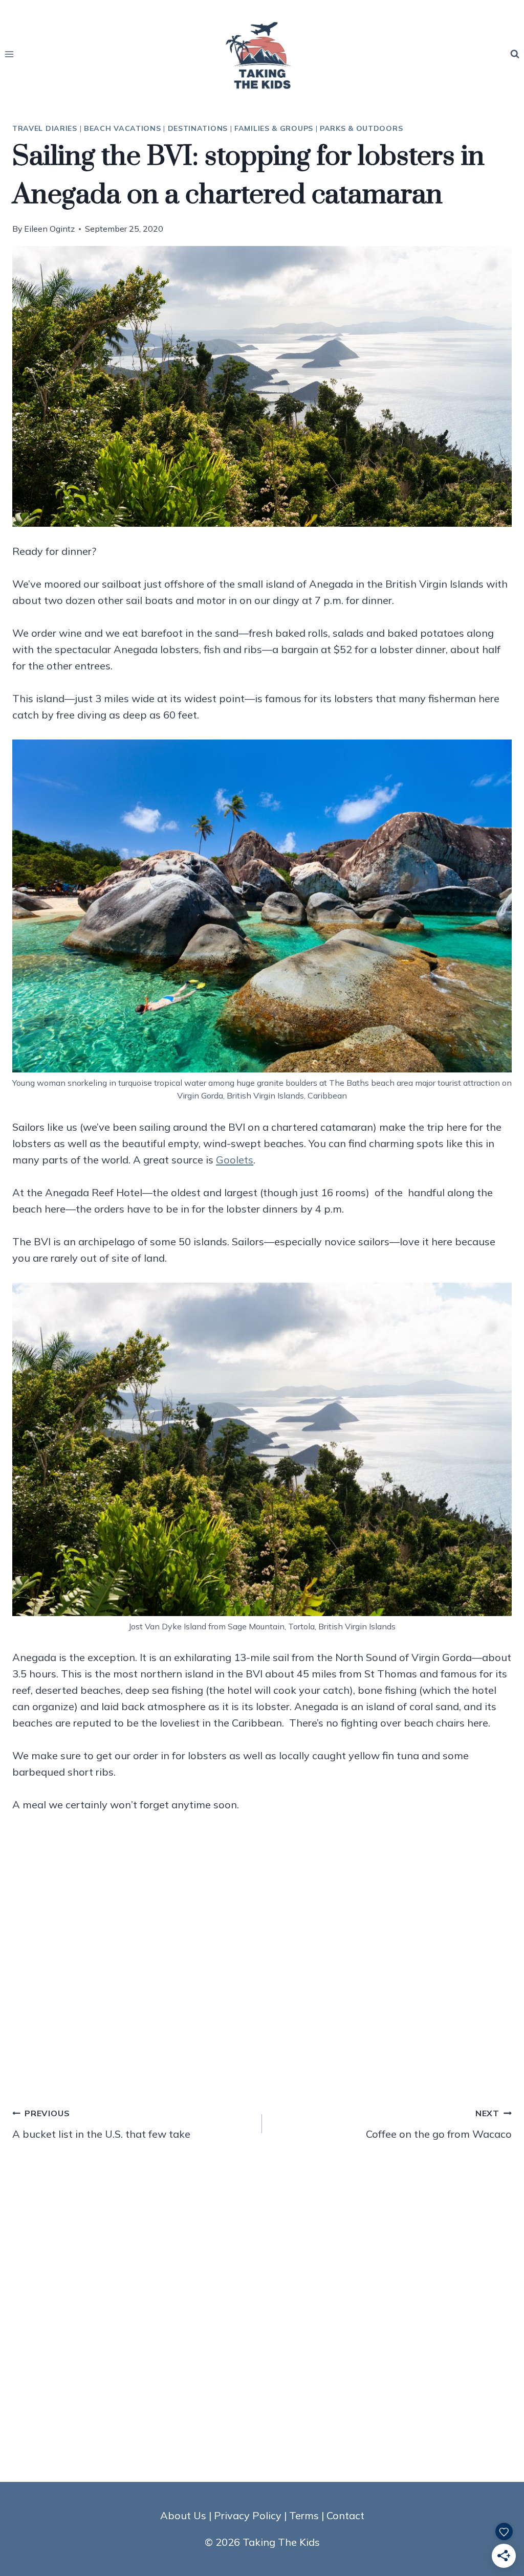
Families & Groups (274, 128)
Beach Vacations (123, 128)
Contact (345, 2515)
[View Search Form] (515, 54)
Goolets (235, 1160)
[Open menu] (9, 54)
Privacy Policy (248, 2515)
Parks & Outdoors (361, 128)
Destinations (198, 128)
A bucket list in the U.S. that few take (101, 2124)
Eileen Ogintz (49, 229)
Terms (304, 2515)
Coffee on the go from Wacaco (439, 2124)
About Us (183, 2515)
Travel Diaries (45, 128)
